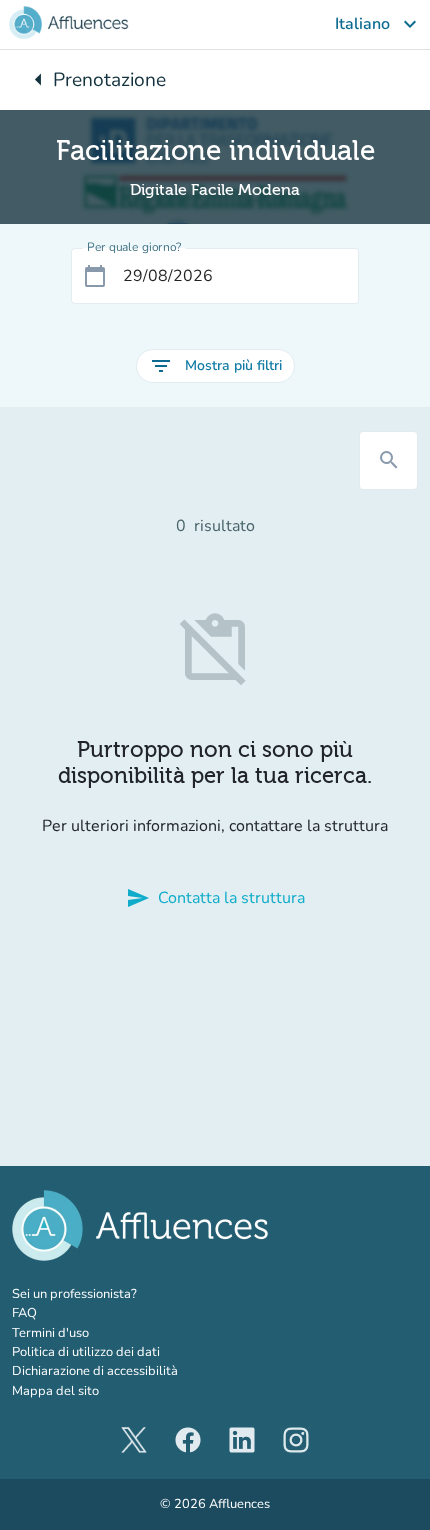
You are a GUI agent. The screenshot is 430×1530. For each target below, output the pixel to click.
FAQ (24, 1313)
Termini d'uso (50, 1333)
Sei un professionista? (117, 1294)
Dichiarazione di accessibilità (95, 1371)
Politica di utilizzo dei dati (86, 1352)
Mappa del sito (55, 1391)
